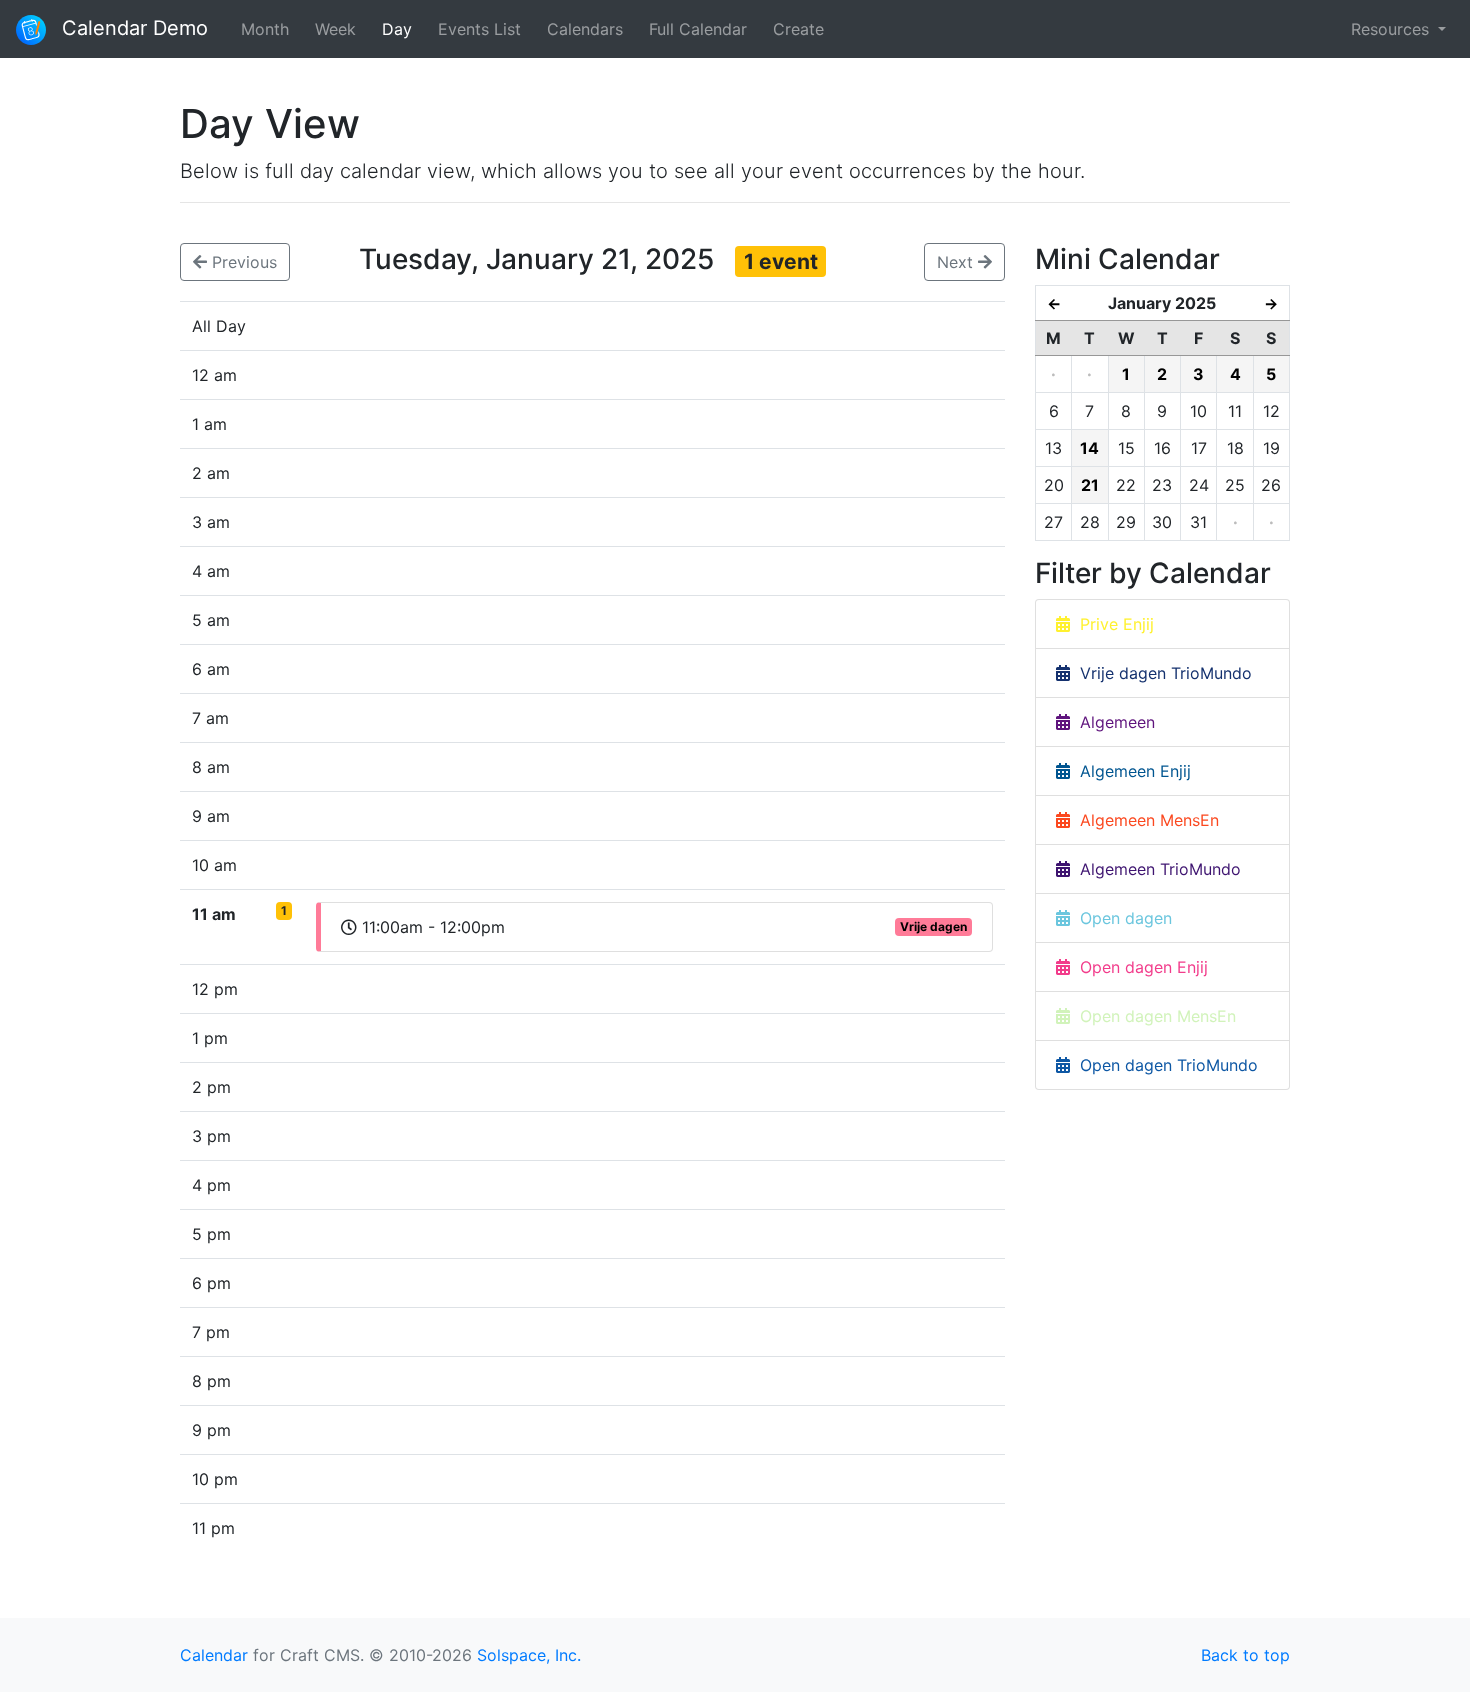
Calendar (214, 1655)
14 (1089, 448)
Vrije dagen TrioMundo (1161, 673)
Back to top (1245, 1655)
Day (397, 29)
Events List (479, 29)
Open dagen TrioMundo (1164, 1065)
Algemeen (1112, 722)
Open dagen (1121, 918)
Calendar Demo (132, 28)
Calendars (585, 29)
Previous (242, 262)
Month (265, 29)
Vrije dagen (933, 926)
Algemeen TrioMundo (1155, 869)
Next (957, 262)
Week (335, 29)
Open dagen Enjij (1139, 967)
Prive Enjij (1112, 624)
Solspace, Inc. (529, 1655)
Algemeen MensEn (1144, 820)
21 (1090, 485)
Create (798, 29)
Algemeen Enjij (1130, 771)
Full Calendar (698, 29)
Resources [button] (1392, 29)
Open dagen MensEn (1153, 1016)
